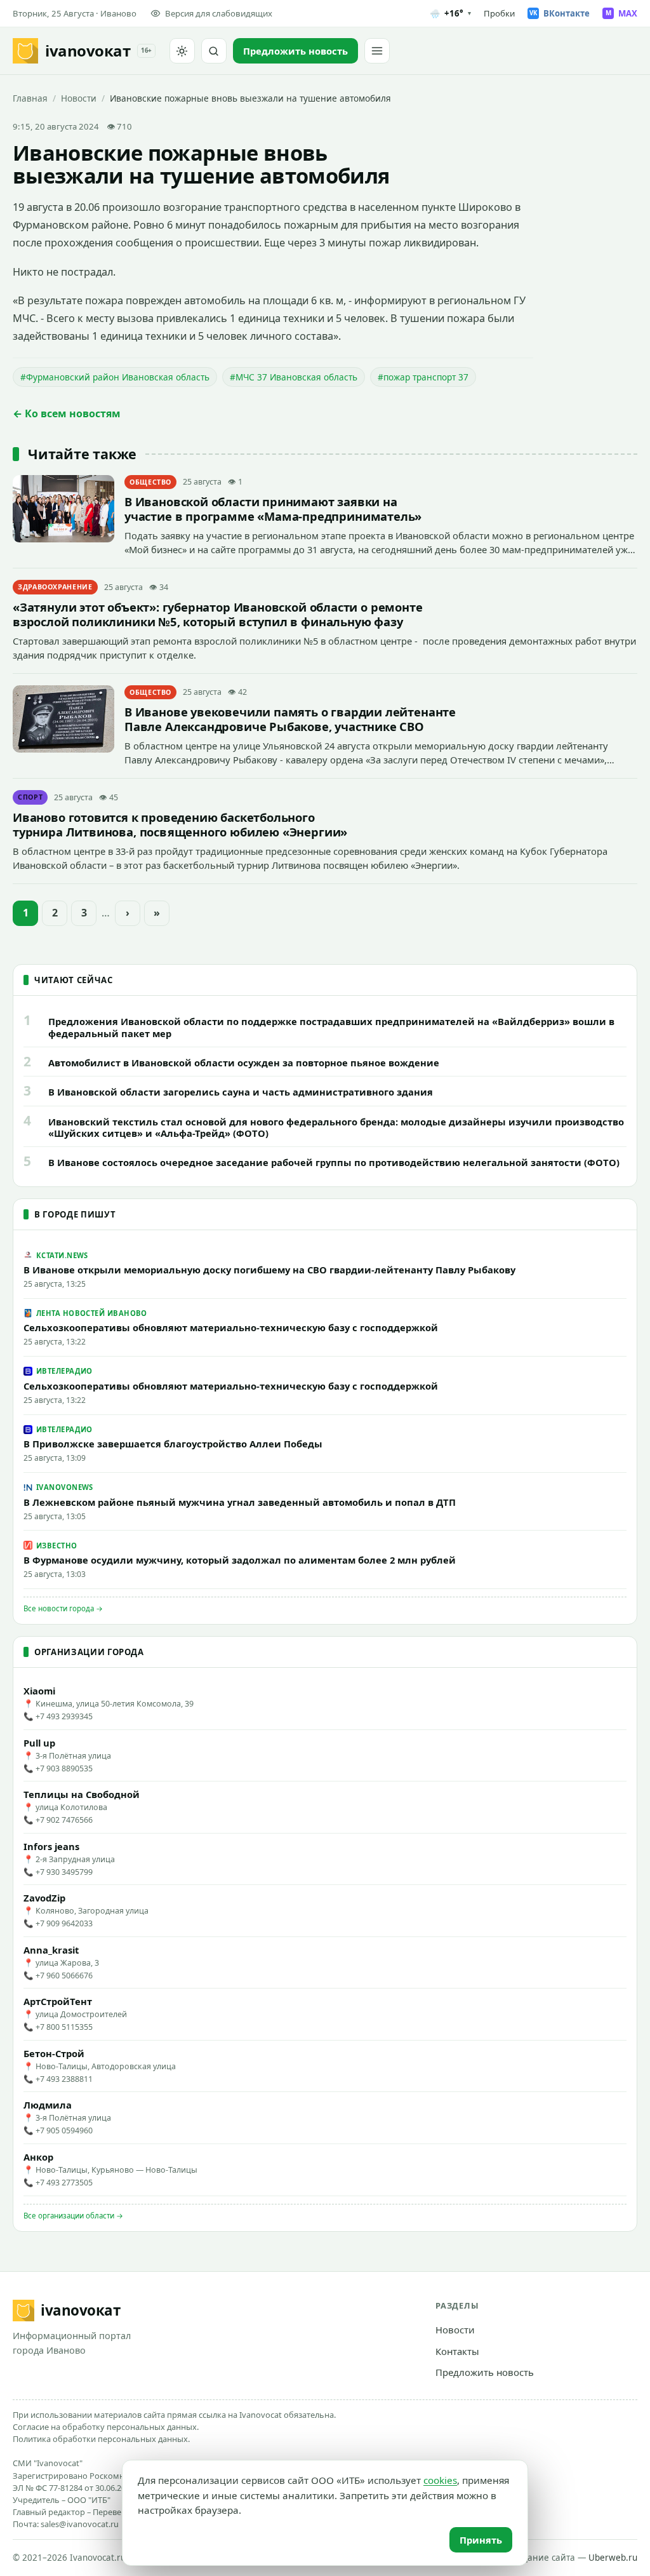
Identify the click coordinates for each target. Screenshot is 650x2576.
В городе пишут (75, 1214)
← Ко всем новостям (67, 413)
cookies (440, 2480)
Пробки (499, 13)
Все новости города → (63, 1608)
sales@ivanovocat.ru (80, 2524)
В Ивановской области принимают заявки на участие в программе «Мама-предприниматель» (273, 509)
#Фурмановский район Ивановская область (115, 377)
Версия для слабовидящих (219, 13)
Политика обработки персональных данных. (101, 2439)
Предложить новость (485, 2372)
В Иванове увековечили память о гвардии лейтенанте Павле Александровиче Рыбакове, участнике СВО (290, 719)
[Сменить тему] (182, 51)
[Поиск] (214, 51)
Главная (30, 98)
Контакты (457, 2351)
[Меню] (377, 51)
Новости (79, 98)
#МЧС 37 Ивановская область (294, 377)
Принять (481, 2540)
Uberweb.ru (613, 2558)
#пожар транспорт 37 (423, 377)
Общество (150, 482)
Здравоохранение (55, 587)
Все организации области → (73, 2216)
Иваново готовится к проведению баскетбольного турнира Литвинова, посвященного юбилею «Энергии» (180, 824)
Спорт (30, 797)
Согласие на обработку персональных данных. (106, 2427)
